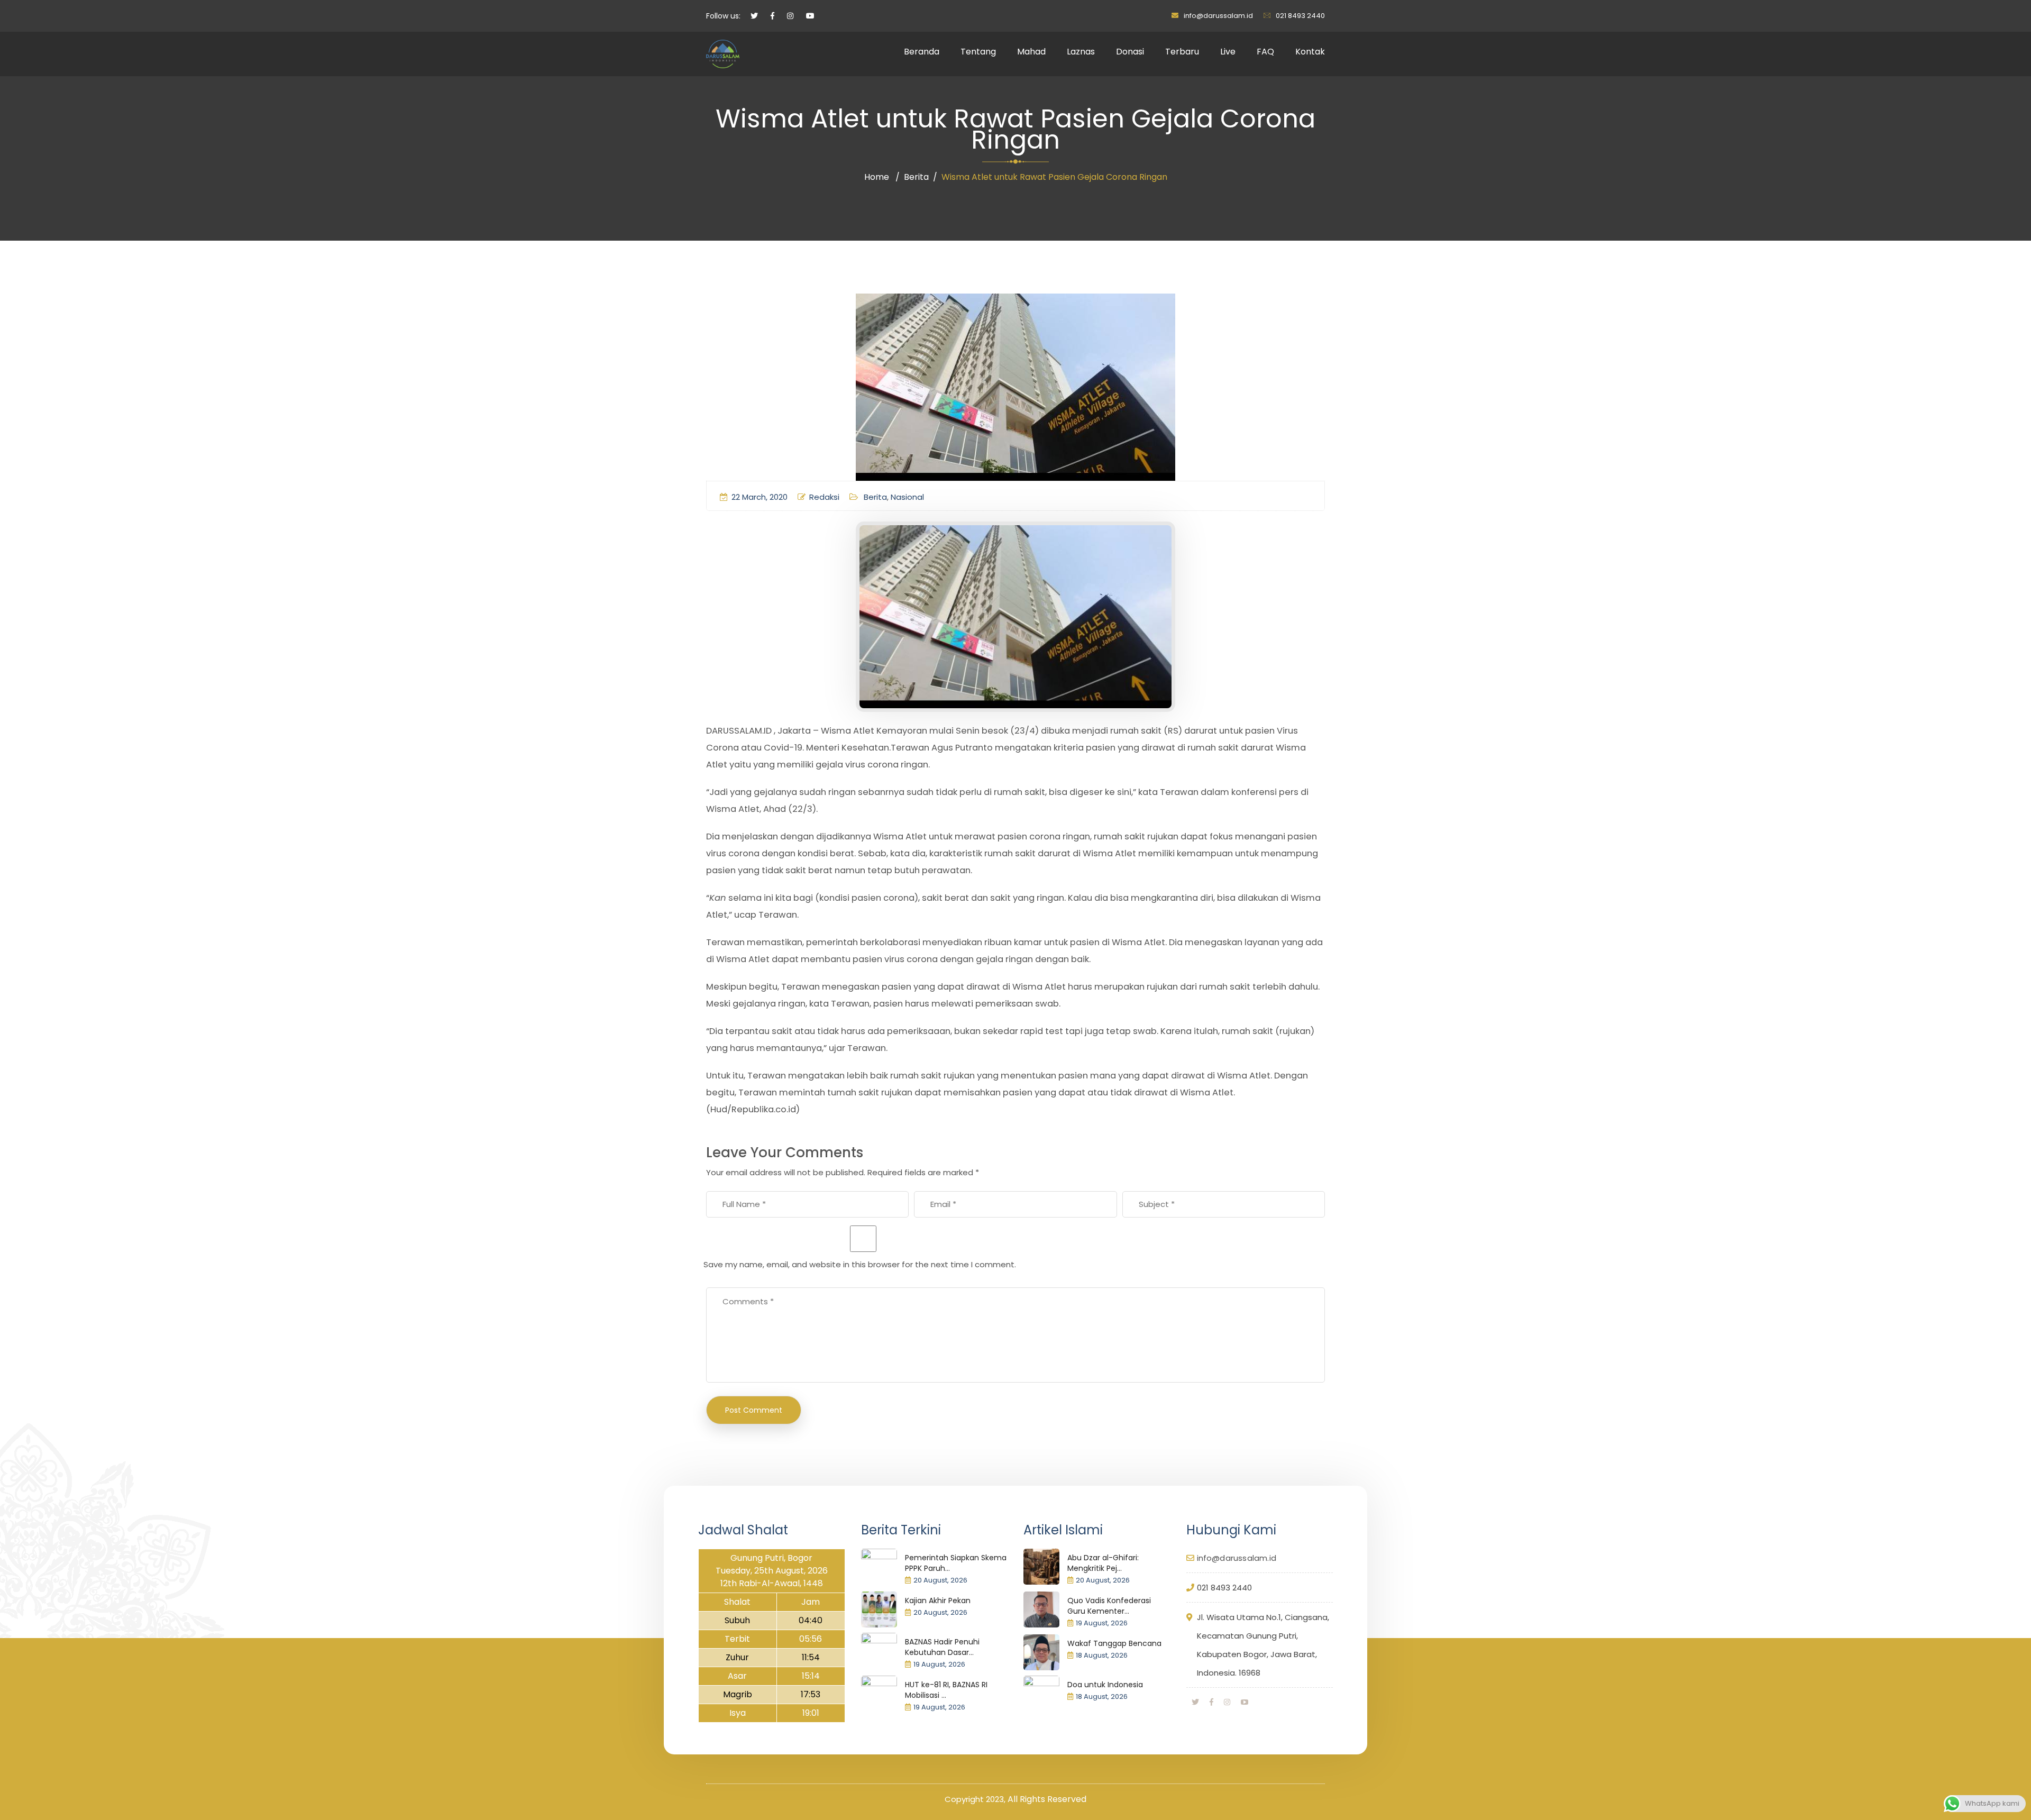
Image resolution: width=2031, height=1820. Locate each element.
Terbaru (1182, 52)
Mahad (1031, 52)
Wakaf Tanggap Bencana (1114, 1643)
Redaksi (824, 497)
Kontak (1310, 52)
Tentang (978, 52)
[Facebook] (1211, 1702)
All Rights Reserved (1047, 1799)
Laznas (1081, 52)
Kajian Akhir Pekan (938, 1600)
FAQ (1265, 52)
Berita (916, 177)
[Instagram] (1227, 1702)
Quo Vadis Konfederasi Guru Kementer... (1109, 1606)
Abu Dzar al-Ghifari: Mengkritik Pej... (1103, 1563)
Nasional (907, 497)
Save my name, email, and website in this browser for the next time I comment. (860, 1264)
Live (1228, 52)
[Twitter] (1195, 1702)
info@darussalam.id (1218, 16)
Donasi (1130, 52)
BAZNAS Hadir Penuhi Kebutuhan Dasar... (942, 1647)
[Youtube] (1245, 1702)
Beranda (922, 52)
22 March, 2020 (760, 497)
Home (877, 177)
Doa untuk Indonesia (1105, 1685)
